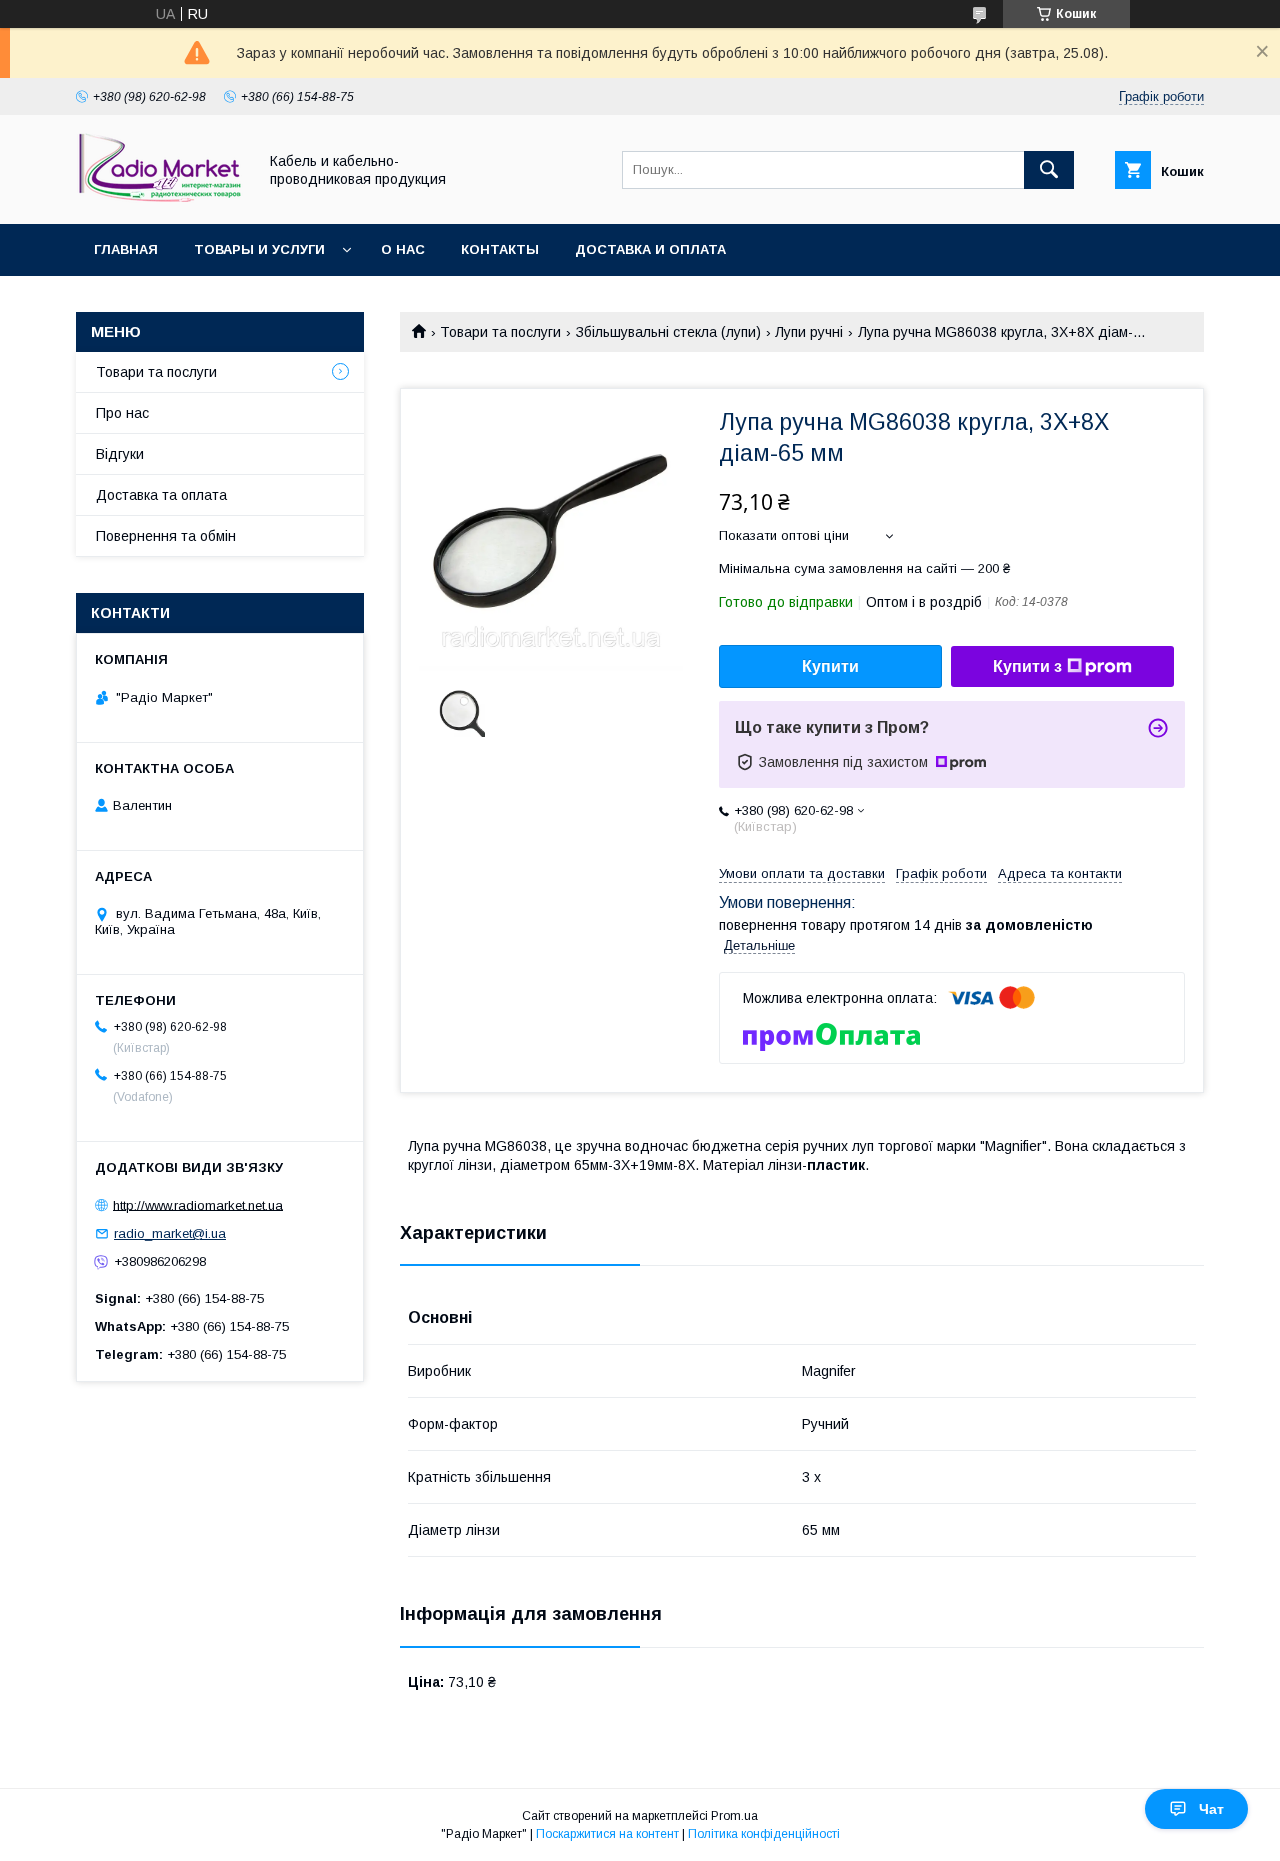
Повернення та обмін (166, 536)
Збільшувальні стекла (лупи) (668, 332)
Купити (830, 666)
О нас (403, 249)
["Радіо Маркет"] (161, 198)
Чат (1211, 1809)
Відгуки (120, 454)
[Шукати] (1049, 170)
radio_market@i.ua (170, 1233)
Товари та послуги (500, 332)
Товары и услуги (259, 249)
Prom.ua (734, 1816)
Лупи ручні (809, 332)
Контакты (500, 249)
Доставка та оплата (161, 495)
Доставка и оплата (650, 249)
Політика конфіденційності (764, 1834)
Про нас (122, 413)
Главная (126, 249)
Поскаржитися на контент (607, 1834)
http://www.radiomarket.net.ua (198, 1204)
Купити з (1027, 666)
